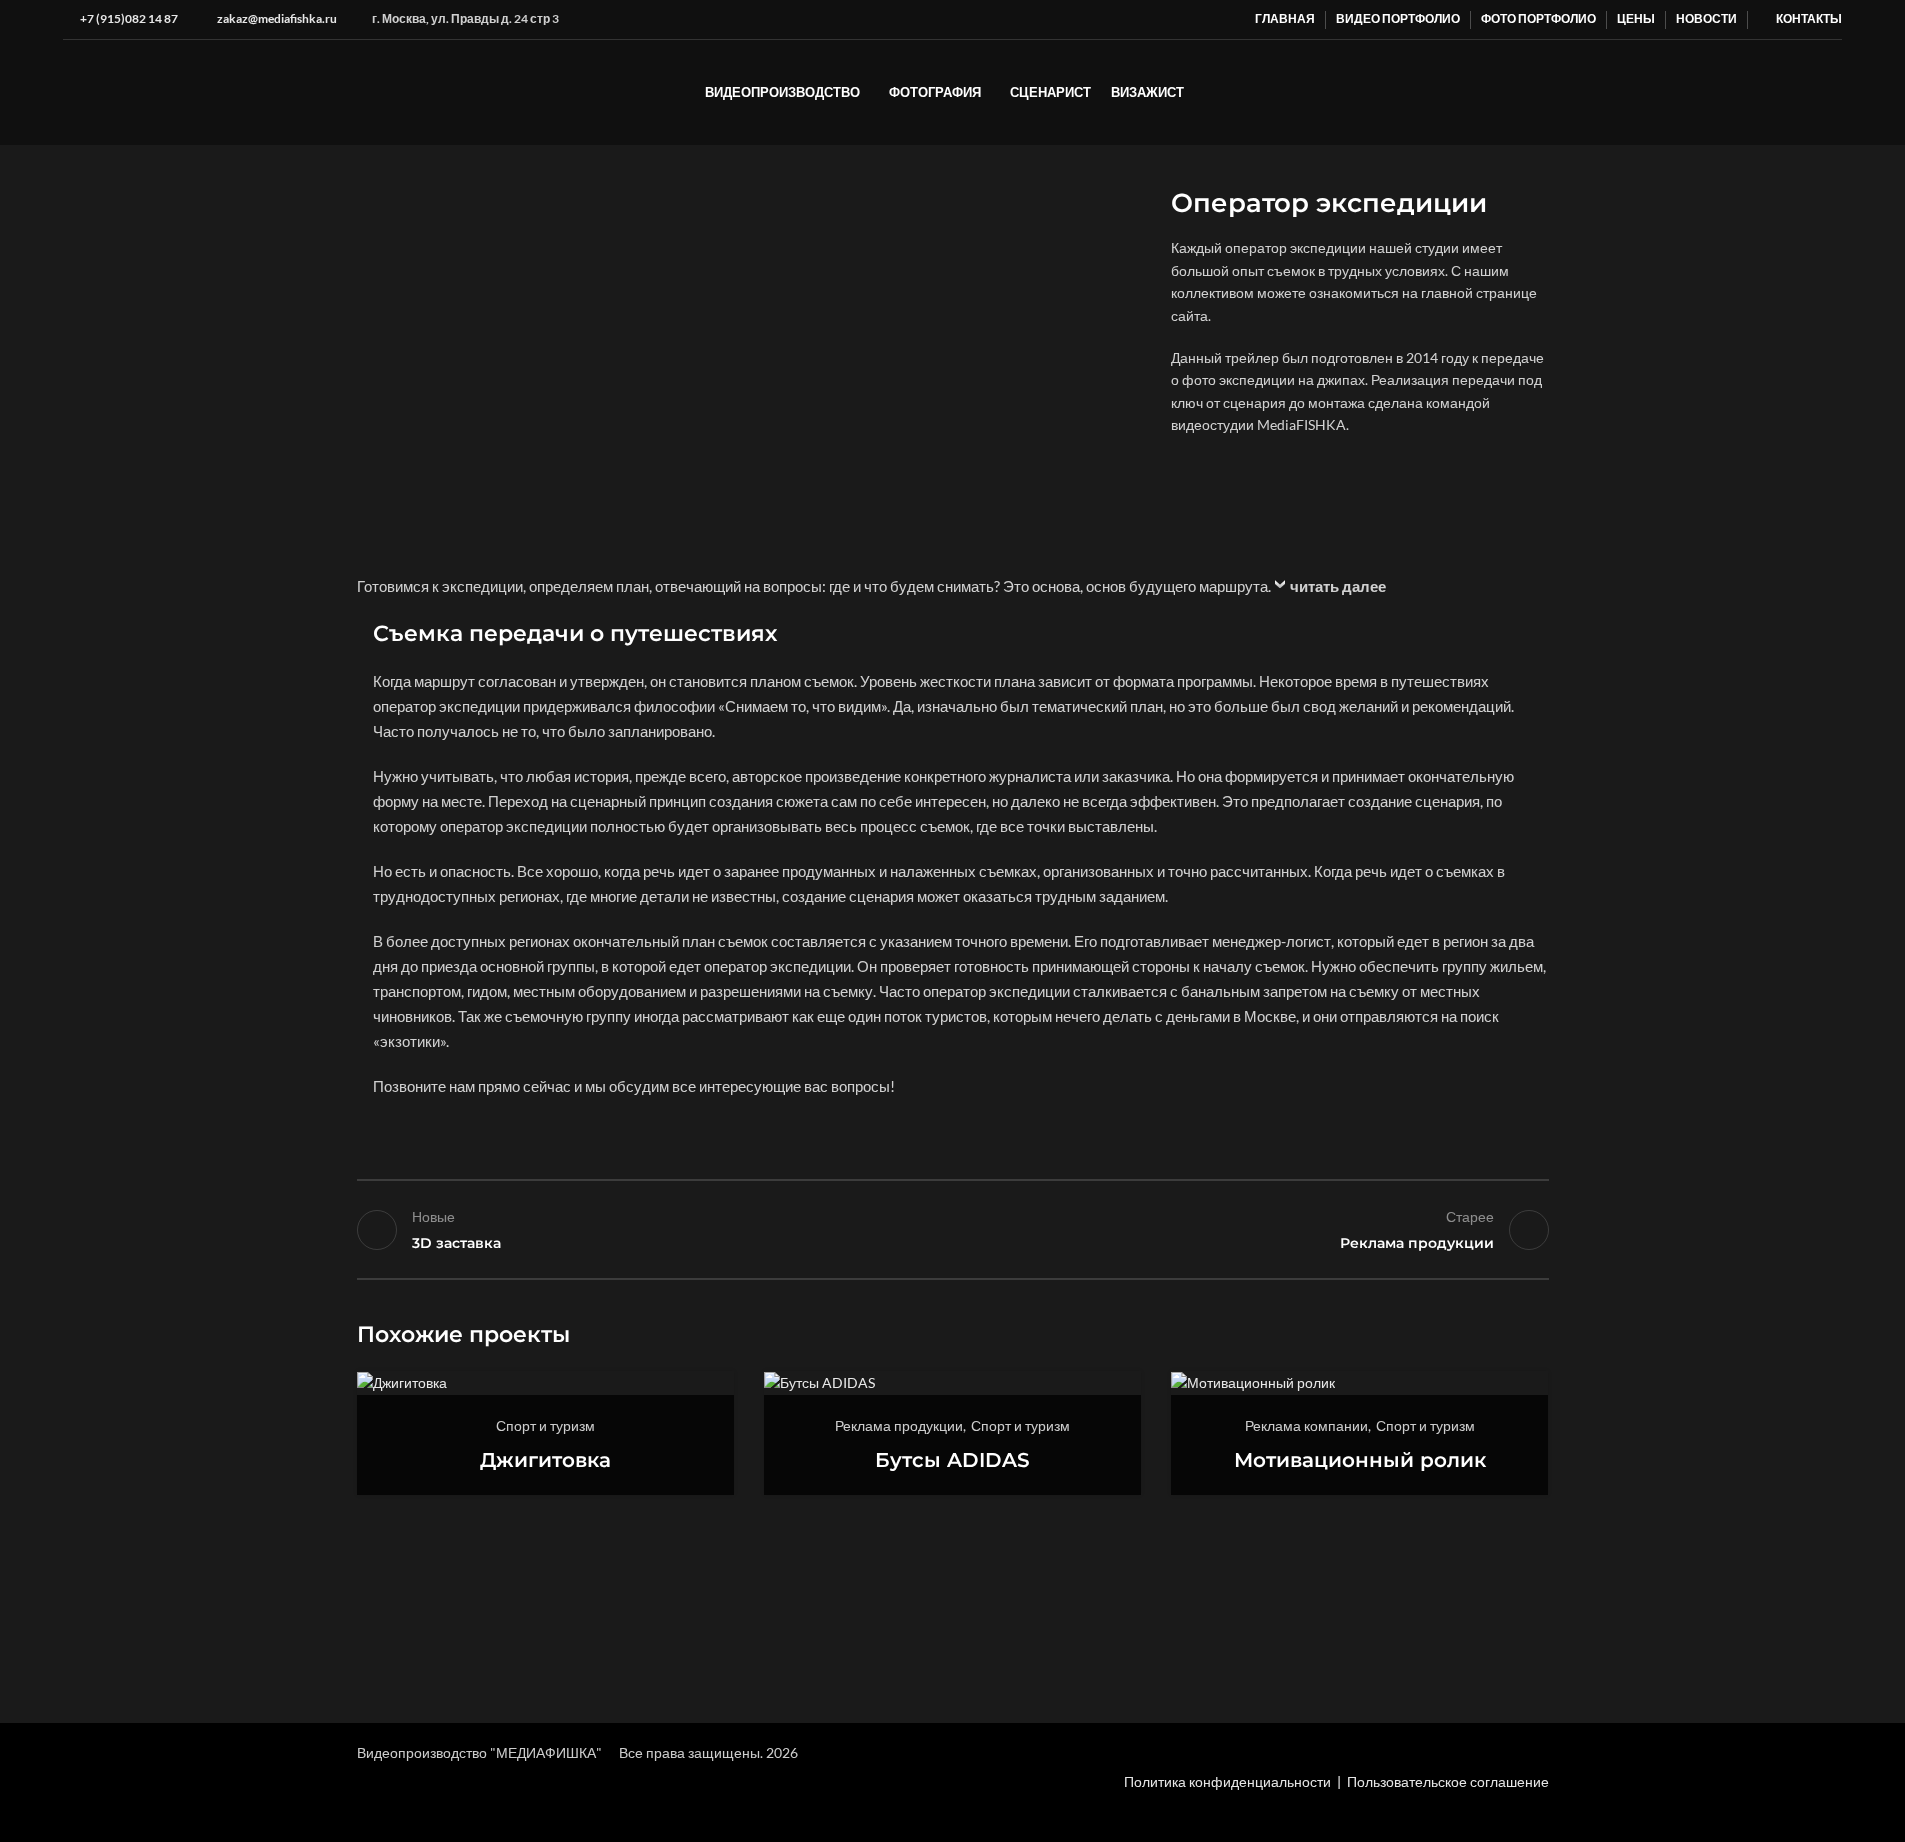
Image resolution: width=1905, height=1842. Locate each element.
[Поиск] (1834, 93)
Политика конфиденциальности (1227, 1781)
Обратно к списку (952, 1230)
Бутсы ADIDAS (952, 1460)
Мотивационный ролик (1360, 1460)
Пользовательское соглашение (1448, 1781)
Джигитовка (545, 1460)
